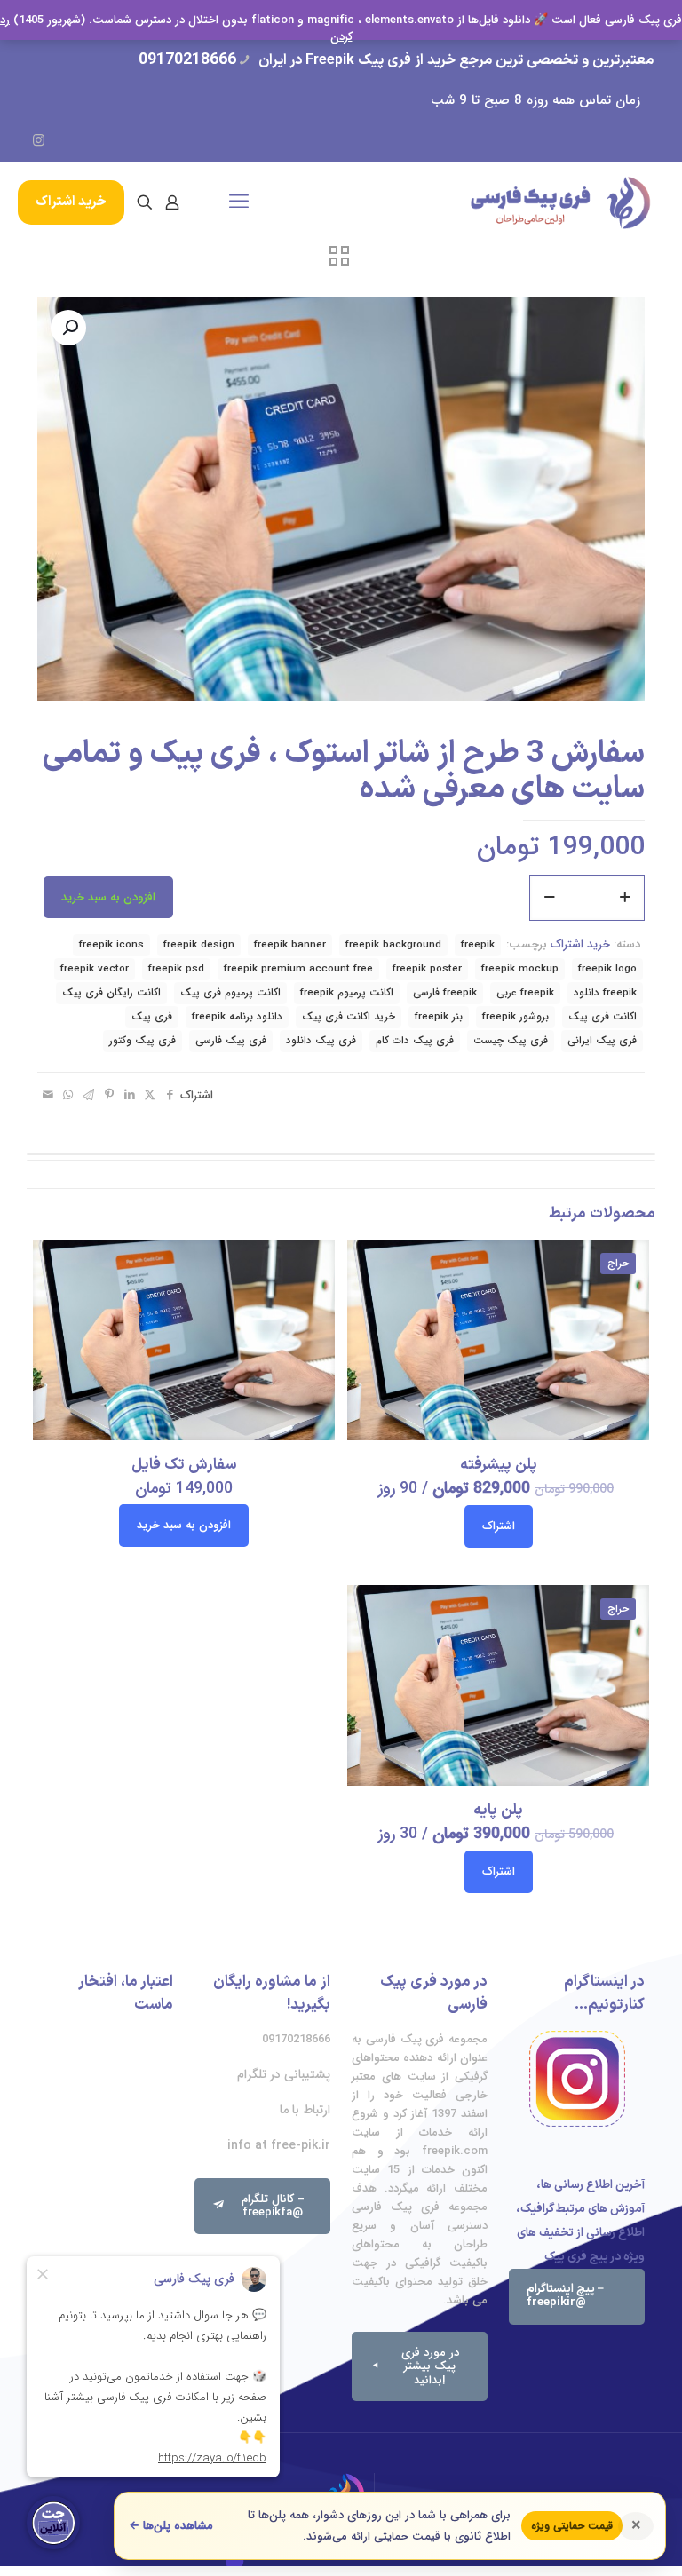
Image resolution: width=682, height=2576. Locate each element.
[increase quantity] (625, 898)
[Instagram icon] (39, 141)
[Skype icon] (167, 141)
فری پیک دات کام (415, 1041)
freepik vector (95, 969)
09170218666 (187, 60)
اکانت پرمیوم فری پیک (230, 993)
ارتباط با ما (305, 2110)
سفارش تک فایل (184, 1465)
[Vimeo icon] (90, 141)
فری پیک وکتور (143, 1041)
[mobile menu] (239, 202)
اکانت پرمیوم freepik (347, 993)
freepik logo (607, 969)
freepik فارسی (445, 993)
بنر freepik (439, 1017)
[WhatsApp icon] (142, 141)
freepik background (393, 945)
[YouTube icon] (64, 141)
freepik (478, 945)
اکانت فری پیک (603, 1017)
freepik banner (290, 945)
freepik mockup (520, 969)
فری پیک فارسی (231, 1041)
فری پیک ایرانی (602, 1041)
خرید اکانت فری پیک (349, 1017)
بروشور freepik (515, 1017)
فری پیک (152, 1017)
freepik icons (111, 945)
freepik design (199, 945)
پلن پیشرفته (499, 1465)
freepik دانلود (605, 993)
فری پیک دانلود (321, 1041)
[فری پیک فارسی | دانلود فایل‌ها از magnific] (560, 202)
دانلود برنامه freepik (237, 1017)
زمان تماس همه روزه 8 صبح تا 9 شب (535, 100)
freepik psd (176, 969)
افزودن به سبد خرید (108, 897)
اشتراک (499, 1526)
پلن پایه (498, 1811)
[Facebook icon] (116, 141)
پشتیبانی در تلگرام (284, 2074)
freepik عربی (525, 993)
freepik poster (427, 969)
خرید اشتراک (71, 202)
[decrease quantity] (549, 898)
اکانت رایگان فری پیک (111, 993)
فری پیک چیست (511, 1041)
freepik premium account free (298, 969)
